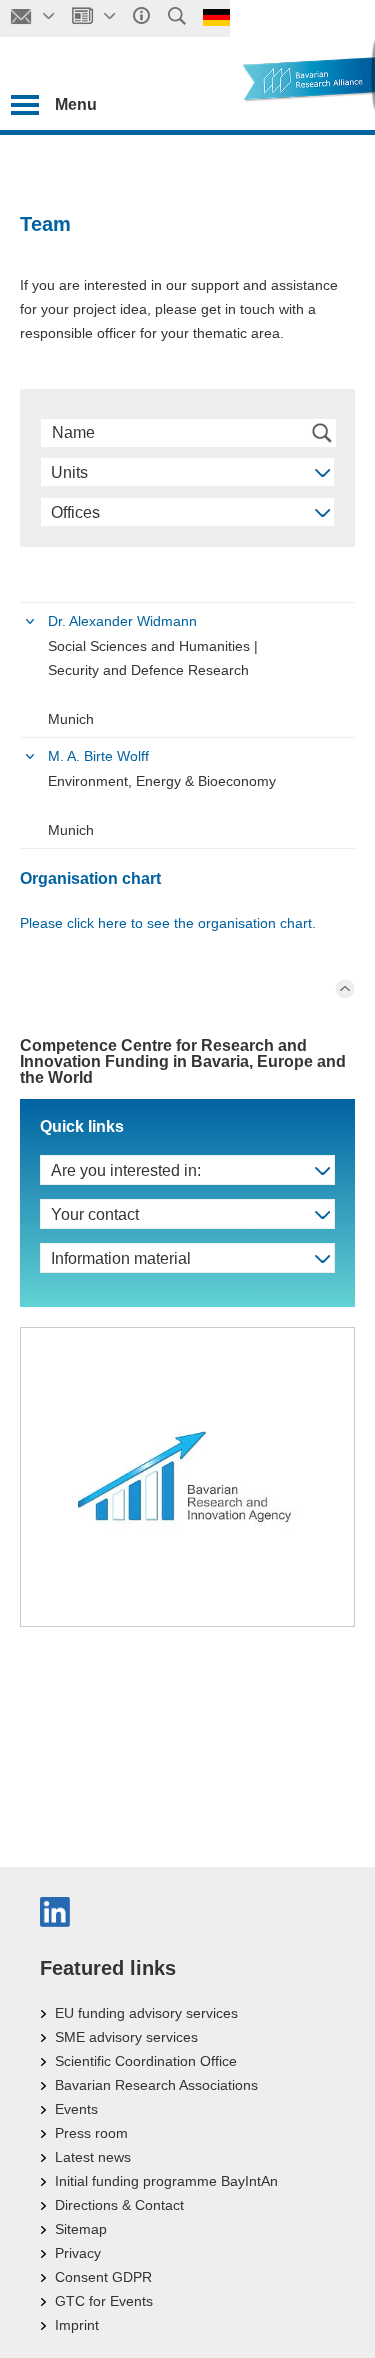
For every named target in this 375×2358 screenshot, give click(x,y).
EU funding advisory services (146, 2013)
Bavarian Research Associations (156, 2085)
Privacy (78, 2253)
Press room (91, 2133)
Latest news (93, 2157)
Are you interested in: (126, 1170)
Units (69, 472)
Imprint (77, 2325)
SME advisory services (126, 2037)
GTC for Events (104, 2301)
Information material (121, 1258)
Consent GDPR (103, 2277)
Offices (75, 512)
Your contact (95, 1214)
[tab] (187, 670)
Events (76, 2109)
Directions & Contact (119, 2205)
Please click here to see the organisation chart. (168, 923)
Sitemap (81, 2229)
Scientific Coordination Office (146, 2061)
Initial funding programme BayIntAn (166, 2181)
